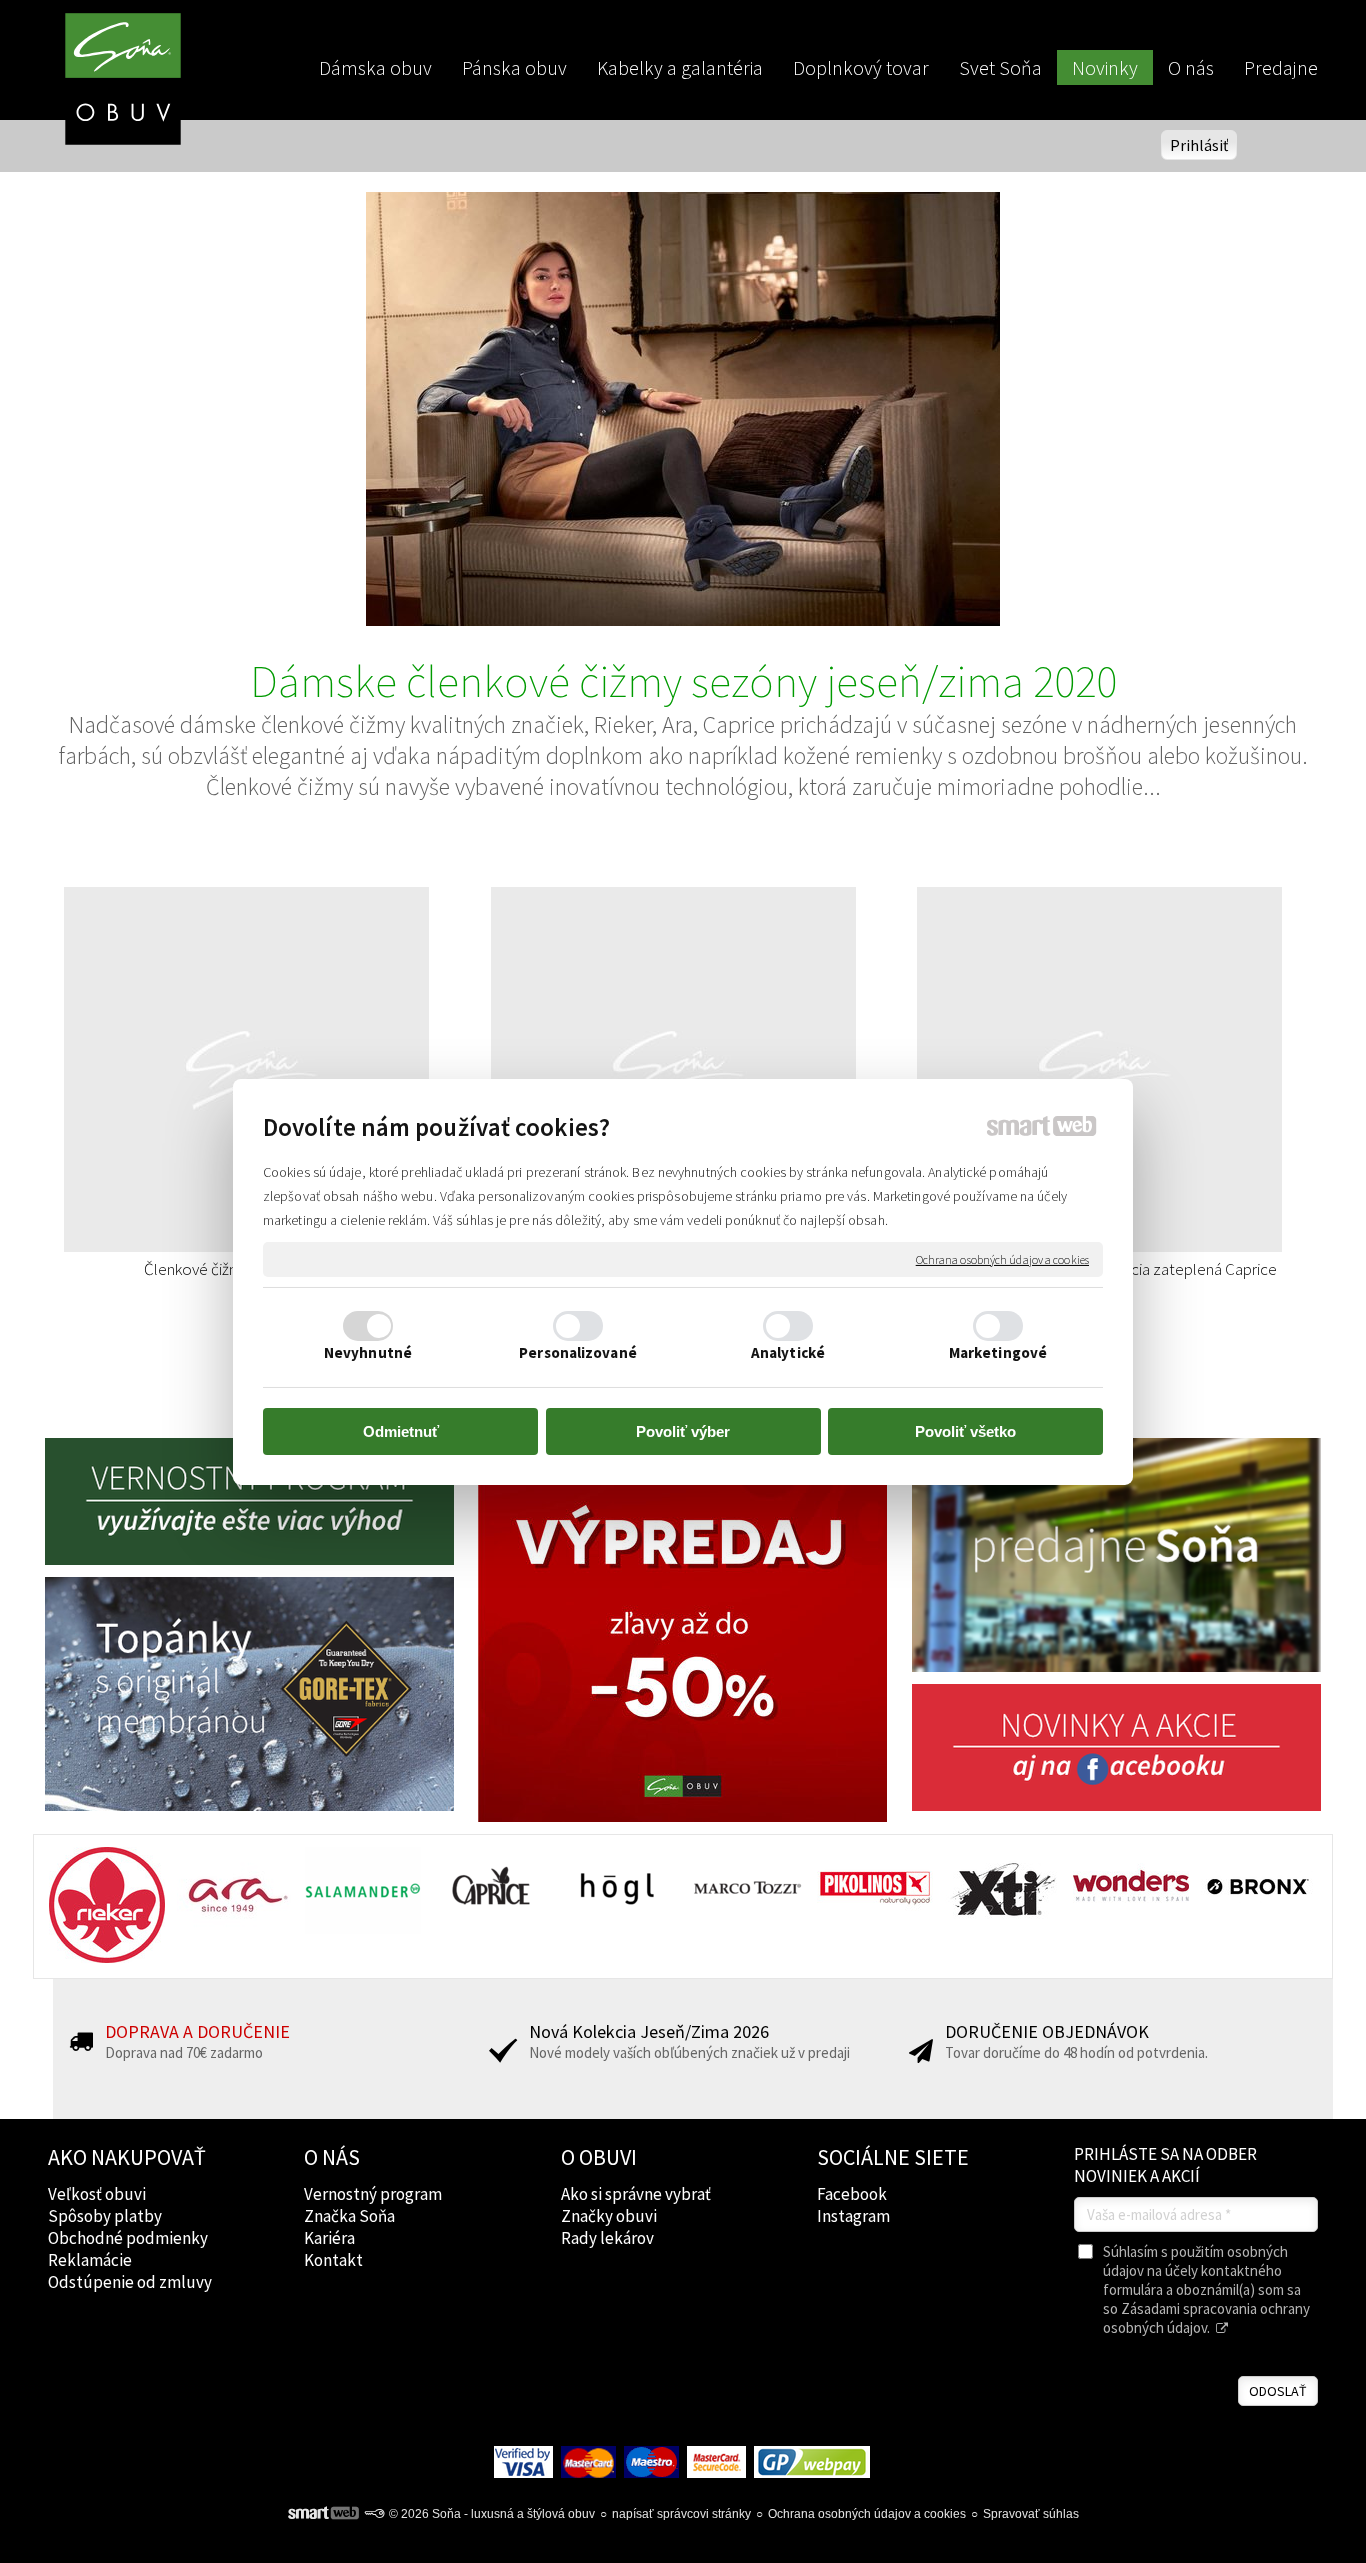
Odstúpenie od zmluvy (130, 2282)
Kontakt (333, 2260)
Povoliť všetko (965, 1431)
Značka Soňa (349, 2216)
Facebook (852, 2194)
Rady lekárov (607, 2238)
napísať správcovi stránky (681, 2514)
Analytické (788, 1352)
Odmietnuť (401, 1431)
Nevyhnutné (368, 1352)
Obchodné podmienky (128, 2238)
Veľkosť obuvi (97, 2194)
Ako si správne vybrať (636, 2194)
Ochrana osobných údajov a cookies (1002, 1258)
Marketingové (998, 1352)
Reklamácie (90, 2260)
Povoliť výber (683, 1431)
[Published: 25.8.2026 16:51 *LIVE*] (374, 2514)
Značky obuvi (609, 2216)
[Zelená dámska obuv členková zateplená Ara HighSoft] (1132, 1069)
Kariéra (329, 2238)
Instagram (853, 2216)
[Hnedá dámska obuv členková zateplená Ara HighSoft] (279, 1069)
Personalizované (578, 1352)
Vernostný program (373, 2194)
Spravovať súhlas (1031, 2514)
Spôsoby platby (105, 2216)
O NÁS (332, 2157)
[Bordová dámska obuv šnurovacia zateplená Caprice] (705, 1069)
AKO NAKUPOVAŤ (127, 2157)
